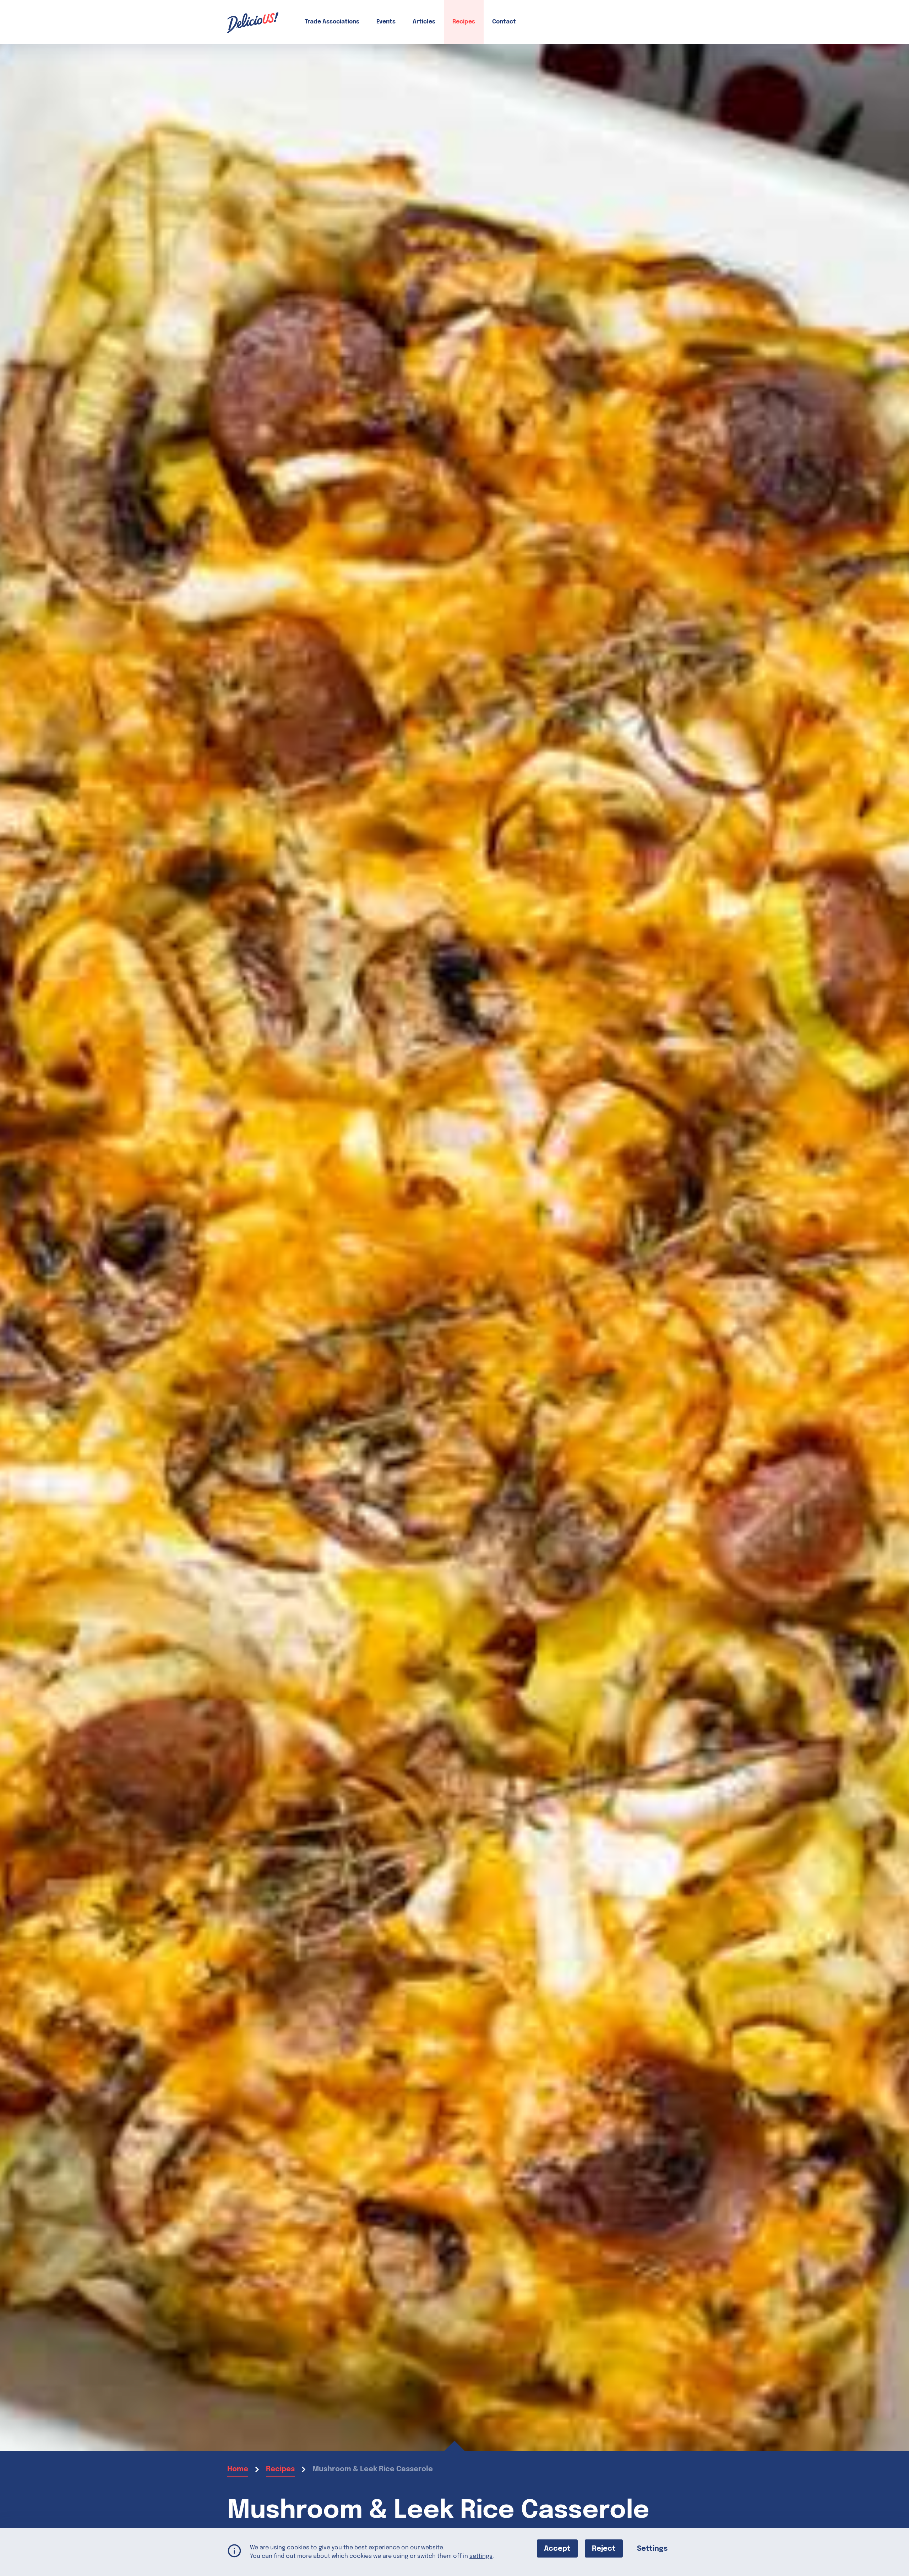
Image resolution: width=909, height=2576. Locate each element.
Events (386, 22)
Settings (652, 2549)
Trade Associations (332, 22)
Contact (504, 22)
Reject (604, 2549)
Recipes (464, 22)
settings (481, 2556)
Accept (557, 2549)
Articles (424, 22)
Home (238, 2469)
